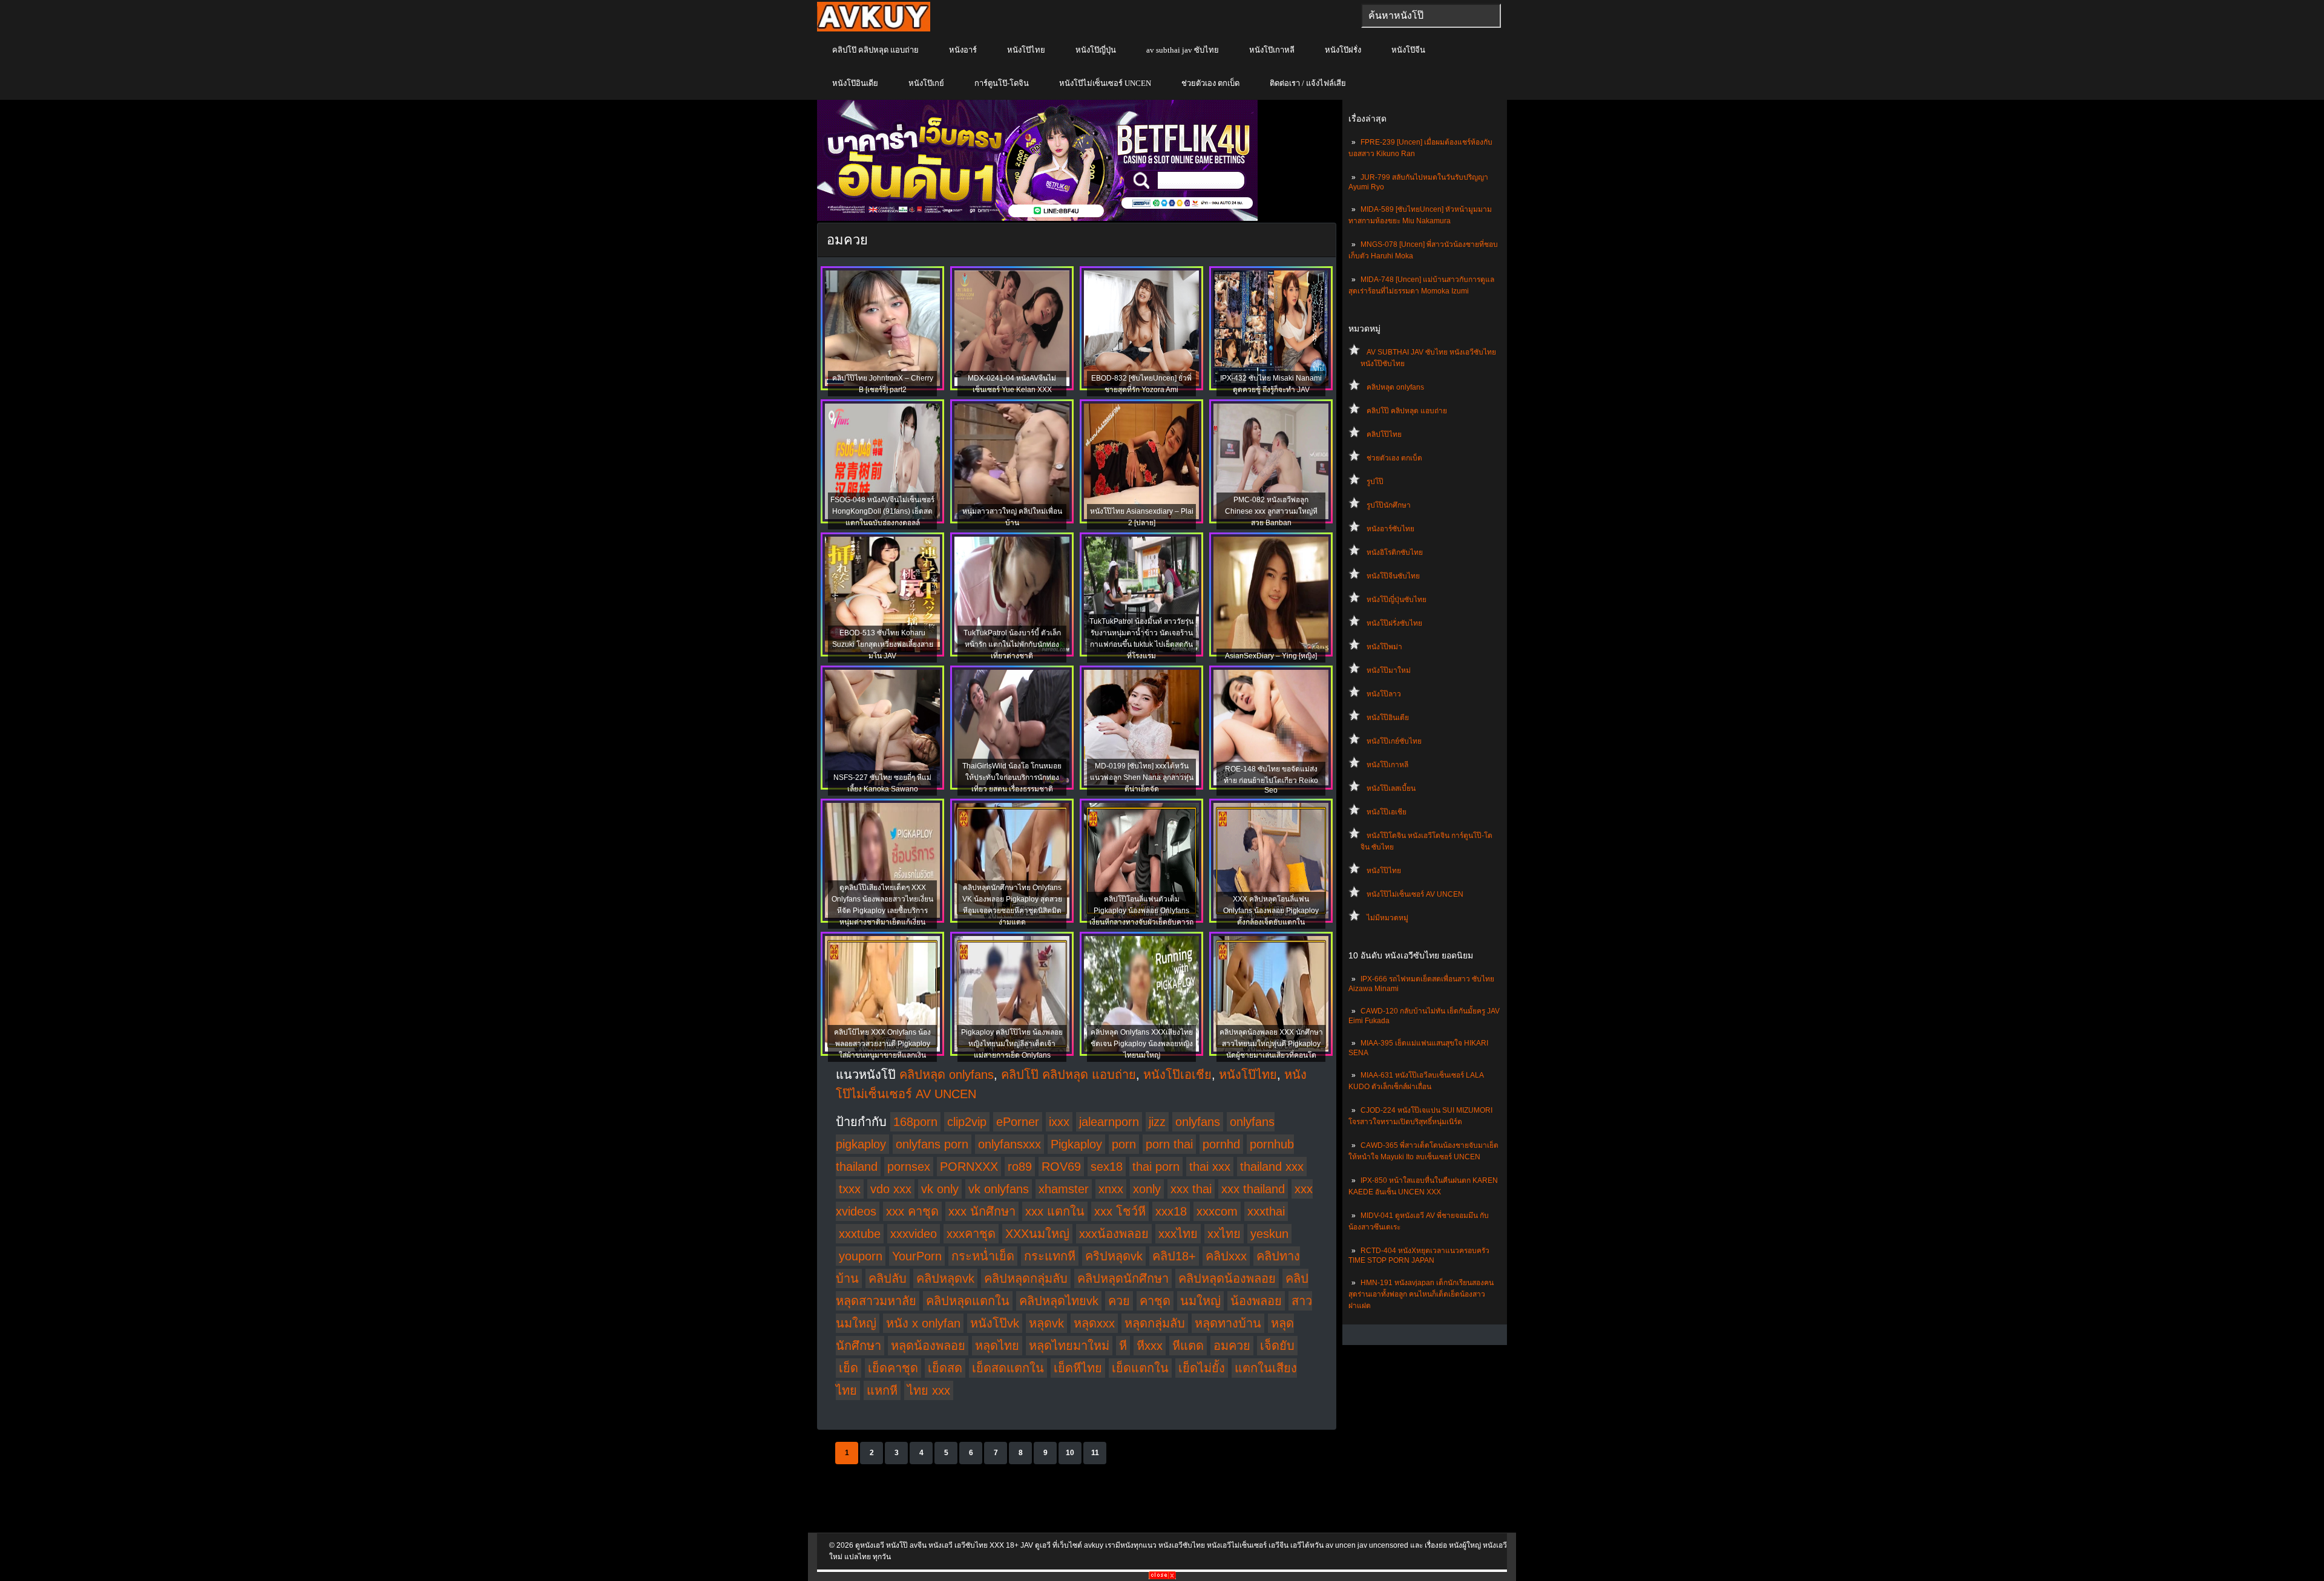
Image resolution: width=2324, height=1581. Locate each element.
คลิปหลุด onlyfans (1395, 387)
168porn (915, 1122)
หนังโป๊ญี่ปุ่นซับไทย (1397, 600)
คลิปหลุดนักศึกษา (1123, 1278)
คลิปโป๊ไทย (1384, 434)
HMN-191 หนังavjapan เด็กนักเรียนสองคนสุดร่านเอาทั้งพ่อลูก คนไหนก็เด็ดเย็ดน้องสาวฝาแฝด (1421, 1294)
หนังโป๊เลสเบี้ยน (1391, 788)
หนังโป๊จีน (1408, 50)
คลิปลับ (888, 1278)
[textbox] (1431, 16)
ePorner (1018, 1122)
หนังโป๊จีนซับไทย (1393, 576)
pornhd (1221, 1144)
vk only (940, 1189)
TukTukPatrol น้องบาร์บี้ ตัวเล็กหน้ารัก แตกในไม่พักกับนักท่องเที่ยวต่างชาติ (1012, 644)
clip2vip (967, 1122)
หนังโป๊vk (995, 1323)
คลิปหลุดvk (945, 1278)
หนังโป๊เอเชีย (1387, 812)
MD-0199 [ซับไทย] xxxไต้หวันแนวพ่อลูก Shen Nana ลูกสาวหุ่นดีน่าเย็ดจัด (1142, 777)
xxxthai (1266, 1211)
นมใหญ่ (1200, 1301)
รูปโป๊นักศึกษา (1389, 505)
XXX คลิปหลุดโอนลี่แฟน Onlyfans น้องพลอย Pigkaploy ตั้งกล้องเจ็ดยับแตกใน (1271, 911)
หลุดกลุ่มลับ (1155, 1323)
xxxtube (860, 1234)
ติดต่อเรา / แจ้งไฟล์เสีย (1308, 83)
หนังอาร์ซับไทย (1390, 529)
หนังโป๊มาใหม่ (1389, 670)
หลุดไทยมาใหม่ (1069, 1346)
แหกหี (882, 1390)
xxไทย (1224, 1234)
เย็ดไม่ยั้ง (1202, 1368)
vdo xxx (891, 1189)
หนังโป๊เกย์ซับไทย (1394, 741)
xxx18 (1171, 1211)
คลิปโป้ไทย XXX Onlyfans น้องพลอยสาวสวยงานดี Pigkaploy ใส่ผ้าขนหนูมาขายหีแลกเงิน (882, 1044)
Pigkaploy (1076, 1144)
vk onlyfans (999, 1189)
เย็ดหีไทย (1078, 1368)
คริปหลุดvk (1114, 1256)
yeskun (1269, 1234)
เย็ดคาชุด (893, 1368)
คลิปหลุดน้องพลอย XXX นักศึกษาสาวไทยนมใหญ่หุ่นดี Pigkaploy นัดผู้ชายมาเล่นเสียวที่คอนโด (1271, 1044)
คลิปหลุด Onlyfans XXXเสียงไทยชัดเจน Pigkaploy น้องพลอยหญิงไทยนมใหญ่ (1142, 1044)
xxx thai (1191, 1189)
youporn (861, 1256)
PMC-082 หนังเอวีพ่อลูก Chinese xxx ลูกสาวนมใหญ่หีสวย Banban (1271, 511)
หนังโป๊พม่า (1384, 647)
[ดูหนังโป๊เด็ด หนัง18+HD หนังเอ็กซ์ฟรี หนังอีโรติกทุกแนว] (874, 29)
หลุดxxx (1094, 1323)
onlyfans (1198, 1122)
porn (1124, 1144)
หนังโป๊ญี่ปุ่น (1096, 50)
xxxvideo (914, 1234)
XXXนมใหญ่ (1037, 1234)
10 (1070, 1453)
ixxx (1059, 1122)
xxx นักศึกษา (982, 1211)
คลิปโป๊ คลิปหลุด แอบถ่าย (875, 50)
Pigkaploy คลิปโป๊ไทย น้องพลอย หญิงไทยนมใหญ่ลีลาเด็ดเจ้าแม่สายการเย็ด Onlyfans (1012, 1044)
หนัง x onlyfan (923, 1323)
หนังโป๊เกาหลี (1272, 50)
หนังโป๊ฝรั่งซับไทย (1394, 623)
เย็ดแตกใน (1140, 1368)
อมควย (1232, 1346)
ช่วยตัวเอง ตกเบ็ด (1210, 83)
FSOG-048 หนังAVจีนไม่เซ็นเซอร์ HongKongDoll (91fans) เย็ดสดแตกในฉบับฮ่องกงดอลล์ (882, 511)
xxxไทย (1178, 1234)
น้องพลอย (1256, 1301)
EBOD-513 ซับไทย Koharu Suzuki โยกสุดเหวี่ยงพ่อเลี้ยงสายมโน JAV (883, 644)
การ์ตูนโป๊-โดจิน (1002, 83)
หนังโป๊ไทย (1026, 50)
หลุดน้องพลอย (928, 1346)
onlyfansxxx (1009, 1144)
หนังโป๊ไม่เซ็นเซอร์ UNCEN (1105, 83)
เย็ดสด (945, 1368)
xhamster (1064, 1189)
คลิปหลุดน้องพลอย (1227, 1278)
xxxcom (1217, 1211)
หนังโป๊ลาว (1384, 694)
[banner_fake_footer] (1162, 1577)
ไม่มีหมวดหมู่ (1387, 918)
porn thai (1169, 1144)
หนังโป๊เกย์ (926, 83)
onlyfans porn (932, 1144)
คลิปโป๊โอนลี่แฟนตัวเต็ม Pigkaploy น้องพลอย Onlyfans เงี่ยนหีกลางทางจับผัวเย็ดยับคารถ (1141, 911)
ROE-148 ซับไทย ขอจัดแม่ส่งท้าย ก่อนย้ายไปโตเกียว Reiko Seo (1271, 780)
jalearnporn (1109, 1122)
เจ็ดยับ (1277, 1346)
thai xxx (1210, 1167)
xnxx (1111, 1189)
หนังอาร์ (963, 50)
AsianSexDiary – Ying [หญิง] (1271, 656)
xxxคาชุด (971, 1234)
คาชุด (1155, 1301)
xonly (1147, 1189)
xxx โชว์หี (1120, 1211)
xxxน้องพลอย (1114, 1234)
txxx (850, 1189)
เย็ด (849, 1368)
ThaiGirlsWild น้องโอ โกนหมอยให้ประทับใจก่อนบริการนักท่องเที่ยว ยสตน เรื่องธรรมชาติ (1012, 777)
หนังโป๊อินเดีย (855, 83)
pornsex (909, 1167)
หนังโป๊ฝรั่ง (1343, 50)
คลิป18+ (1174, 1256)
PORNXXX (969, 1167)
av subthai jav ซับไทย (1183, 50)
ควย (1119, 1301)
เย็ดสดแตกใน (1008, 1368)
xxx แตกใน (1055, 1211)
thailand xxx (1272, 1167)
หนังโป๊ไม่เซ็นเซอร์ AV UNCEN (1415, 894)
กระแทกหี (1050, 1256)
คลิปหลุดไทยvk (1059, 1301)
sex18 (1107, 1167)
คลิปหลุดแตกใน (968, 1301)
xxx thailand (1253, 1189)
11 (1095, 1453)
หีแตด (1188, 1346)
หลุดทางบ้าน (1228, 1323)
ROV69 (1061, 1167)
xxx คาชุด (912, 1211)
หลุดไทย (997, 1346)
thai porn (1156, 1167)
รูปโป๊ (1375, 482)
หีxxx (1150, 1346)
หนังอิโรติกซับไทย (1395, 552)
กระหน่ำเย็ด (983, 1256)
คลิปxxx (1226, 1256)
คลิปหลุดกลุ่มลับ (1026, 1278)
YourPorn (917, 1256)
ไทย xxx (929, 1390)
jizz (1157, 1122)
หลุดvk (1046, 1323)
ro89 (1020, 1167)
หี (1123, 1346)
